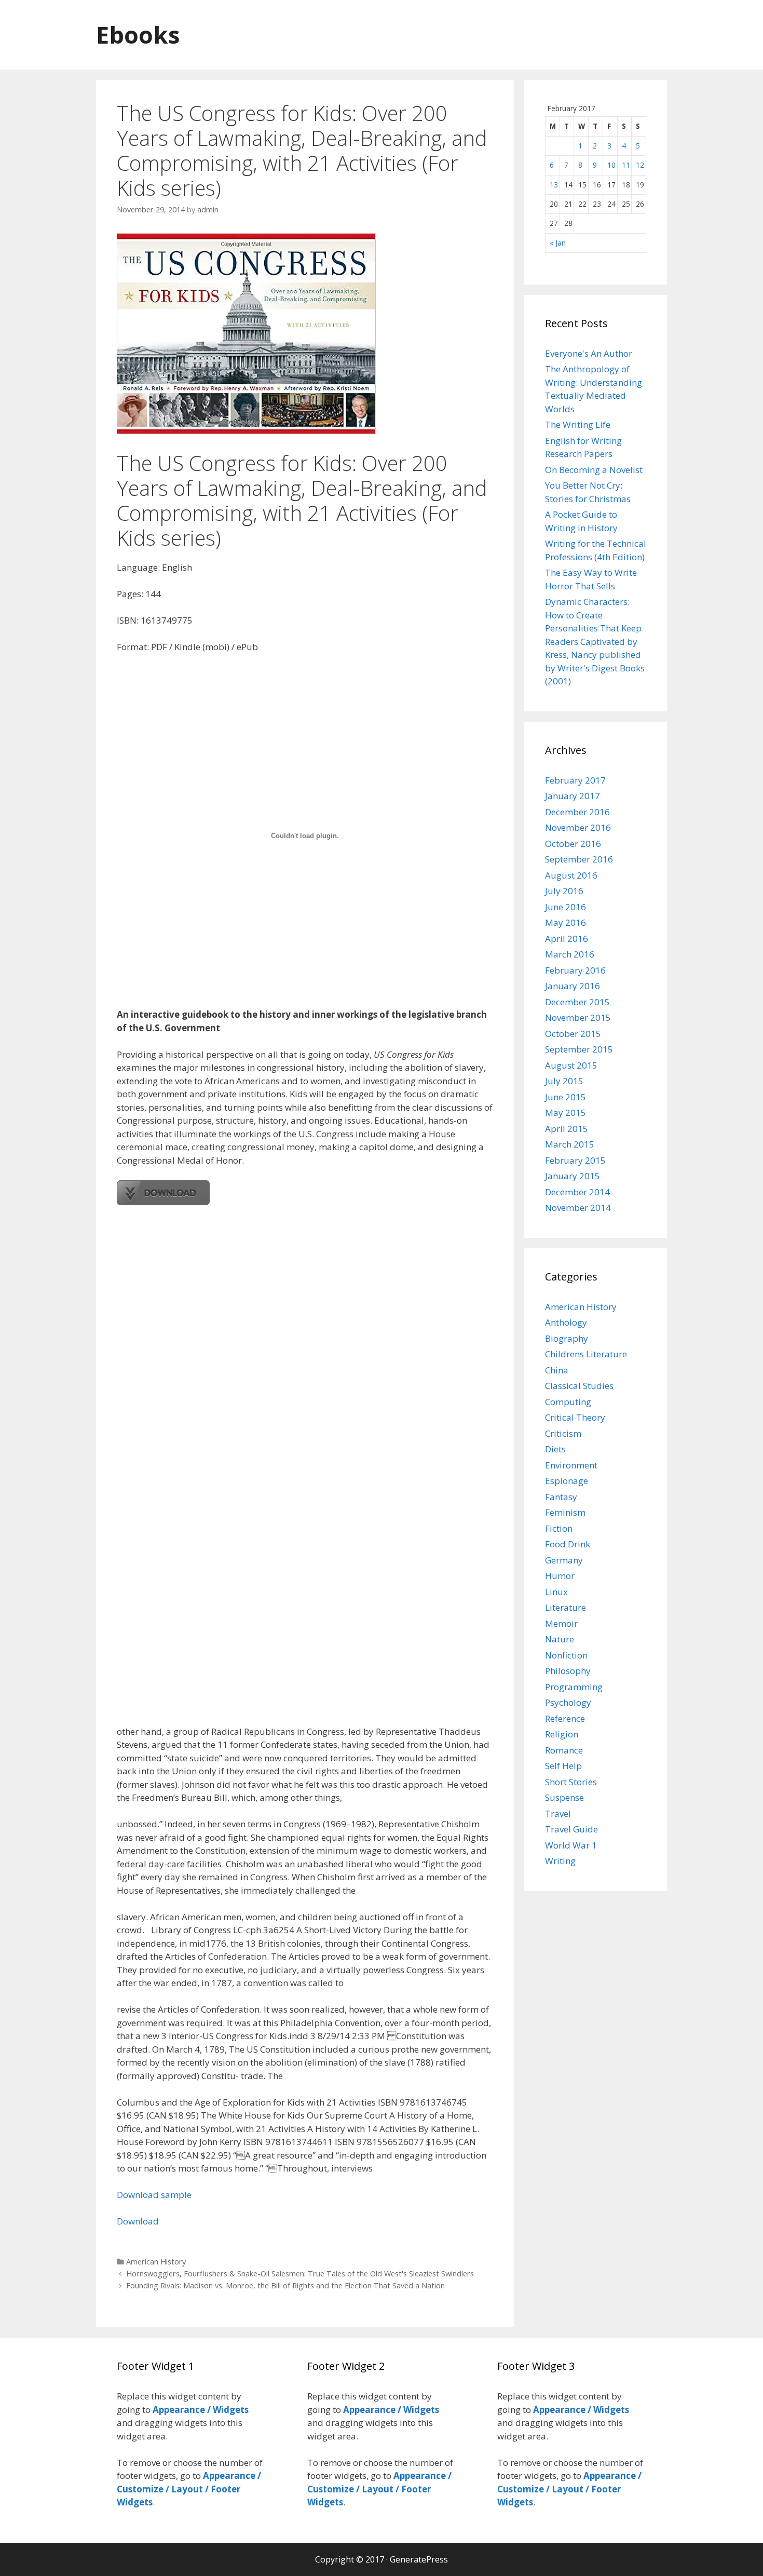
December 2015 (577, 1002)
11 (626, 165)
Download (138, 2221)
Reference (565, 1718)
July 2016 (564, 891)
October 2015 (573, 1034)
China (557, 1370)
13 (554, 185)
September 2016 (579, 859)
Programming (574, 1687)
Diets (555, 1449)
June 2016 (566, 907)
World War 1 (571, 1845)
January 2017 (573, 796)
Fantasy (561, 1497)
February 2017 (575, 780)
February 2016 (575, 970)
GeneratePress (419, 2559)
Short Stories (571, 1782)
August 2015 (571, 1065)
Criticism (563, 1433)
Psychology (568, 1702)
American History (156, 2262)
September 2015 (579, 1049)
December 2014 (577, 1192)
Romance (564, 1750)
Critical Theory (575, 1417)
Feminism (565, 1512)
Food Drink (568, 1544)
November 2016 (578, 827)
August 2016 (571, 875)
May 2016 (566, 922)
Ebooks (138, 35)
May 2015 (566, 1112)
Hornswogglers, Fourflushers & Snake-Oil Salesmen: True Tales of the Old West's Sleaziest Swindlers (300, 2274)
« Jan (558, 243)
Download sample (154, 2195)
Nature (560, 1639)
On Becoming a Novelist (594, 470)
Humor (560, 1576)
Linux (556, 1592)
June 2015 (566, 1097)
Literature (566, 1607)
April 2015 (567, 1129)
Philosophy (568, 1671)
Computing (568, 1402)
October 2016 (573, 844)
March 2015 (570, 1144)
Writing (560, 1861)
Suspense (564, 1797)
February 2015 (575, 1160)
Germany (564, 1560)
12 (640, 165)
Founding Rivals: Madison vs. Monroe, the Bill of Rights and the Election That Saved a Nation (285, 2285)
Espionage (567, 1481)
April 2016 (567, 939)
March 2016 (570, 954)
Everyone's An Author (589, 353)
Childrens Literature (586, 1354)
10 (611, 165)
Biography (567, 1338)
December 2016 (577, 812)
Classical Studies (579, 1386)
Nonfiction (566, 1655)
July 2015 (564, 1081)
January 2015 (573, 1176)
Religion (562, 1734)
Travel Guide (571, 1829)
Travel (558, 1813)
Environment (571, 1465)
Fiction (559, 1528)
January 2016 (573, 986)
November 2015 (578, 1017)
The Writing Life (578, 424)
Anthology (566, 1322)
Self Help (563, 1766)
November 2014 (578, 1208)
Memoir (561, 1623)
